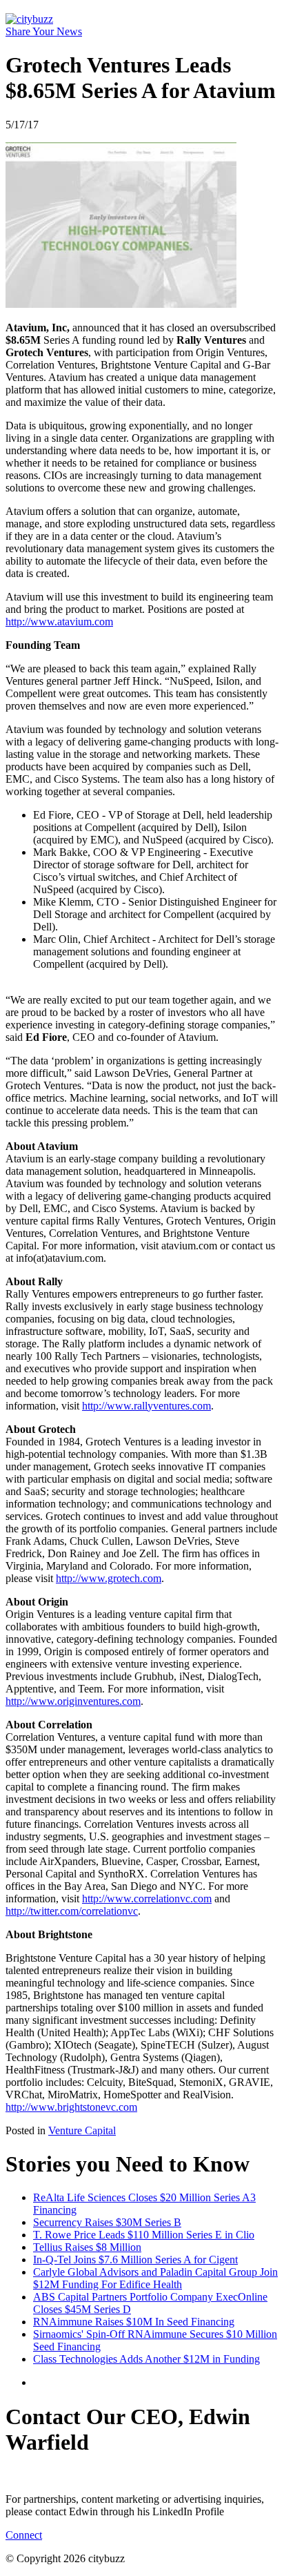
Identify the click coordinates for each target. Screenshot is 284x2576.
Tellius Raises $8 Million (87, 2247)
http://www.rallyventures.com (146, 1406)
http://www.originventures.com (73, 1701)
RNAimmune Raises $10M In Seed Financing (134, 2322)
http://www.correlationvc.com (147, 1899)
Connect (24, 2535)
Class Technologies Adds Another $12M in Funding (146, 2359)
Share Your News (44, 31)
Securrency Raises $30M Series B (107, 2222)
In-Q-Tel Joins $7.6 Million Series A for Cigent (135, 2260)
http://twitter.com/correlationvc (72, 1911)
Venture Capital (82, 2130)
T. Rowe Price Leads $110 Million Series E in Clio (144, 2235)
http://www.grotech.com (109, 1578)
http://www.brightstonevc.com (71, 2107)
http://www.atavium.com (59, 622)
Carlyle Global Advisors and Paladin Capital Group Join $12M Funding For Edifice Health (155, 2278)
